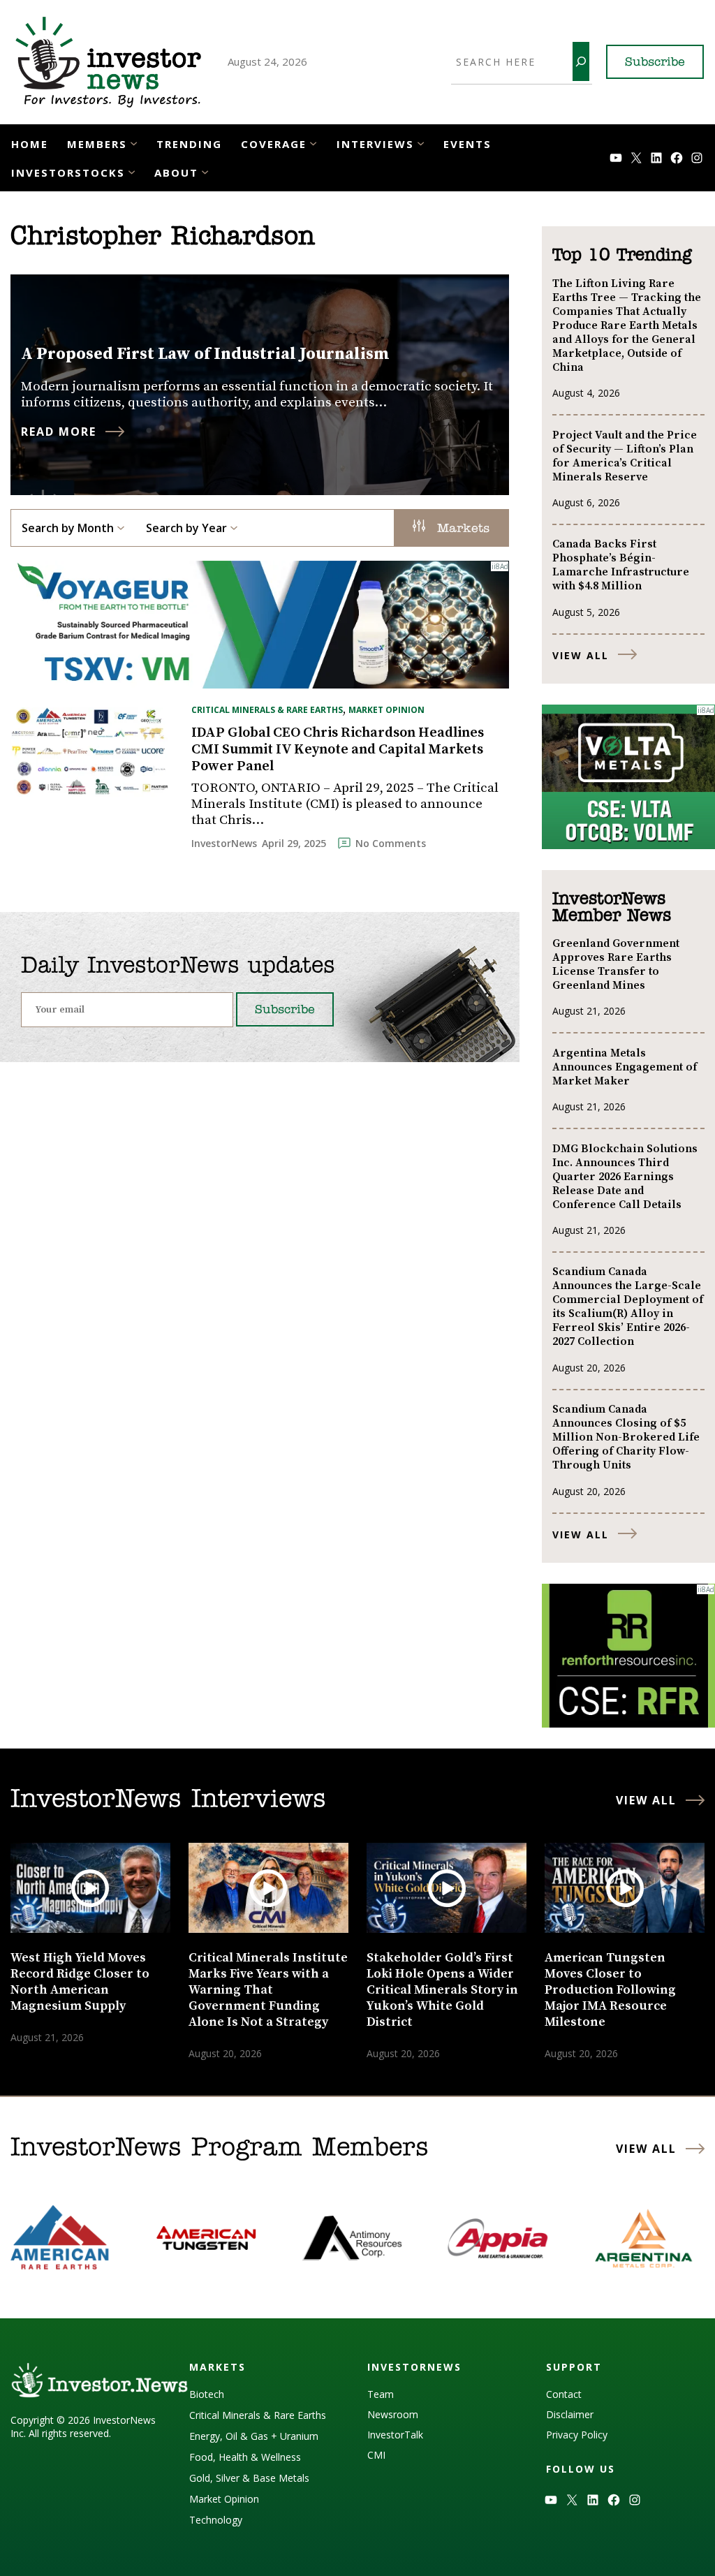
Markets (461, 529)
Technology (216, 2520)
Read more (59, 432)
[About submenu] (205, 171)
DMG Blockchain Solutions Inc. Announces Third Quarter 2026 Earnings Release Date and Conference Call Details (625, 1177)
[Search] (581, 61)
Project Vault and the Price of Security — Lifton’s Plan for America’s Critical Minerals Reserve (625, 456)
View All (581, 655)
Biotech (207, 2394)
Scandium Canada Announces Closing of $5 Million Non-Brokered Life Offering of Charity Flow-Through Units (626, 1437)
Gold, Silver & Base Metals (249, 2478)
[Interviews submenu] (421, 143)
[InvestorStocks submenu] (132, 171)
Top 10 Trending (622, 256)
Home (30, 144)
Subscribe (655, 63)
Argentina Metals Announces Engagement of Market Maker (625, 1067)
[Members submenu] (134, 143)
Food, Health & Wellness (245, 2457)
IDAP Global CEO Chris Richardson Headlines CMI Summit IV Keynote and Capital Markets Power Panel (338, 750)
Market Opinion (386, 710)
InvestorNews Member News (612, 908)
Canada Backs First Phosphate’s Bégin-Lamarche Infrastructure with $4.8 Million (621, 565)
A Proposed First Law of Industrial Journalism (205, 354)
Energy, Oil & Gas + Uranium (254, 2436)
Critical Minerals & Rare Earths (267, 710)
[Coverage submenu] (313, 143)
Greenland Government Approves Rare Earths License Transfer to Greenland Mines (616, 964)
